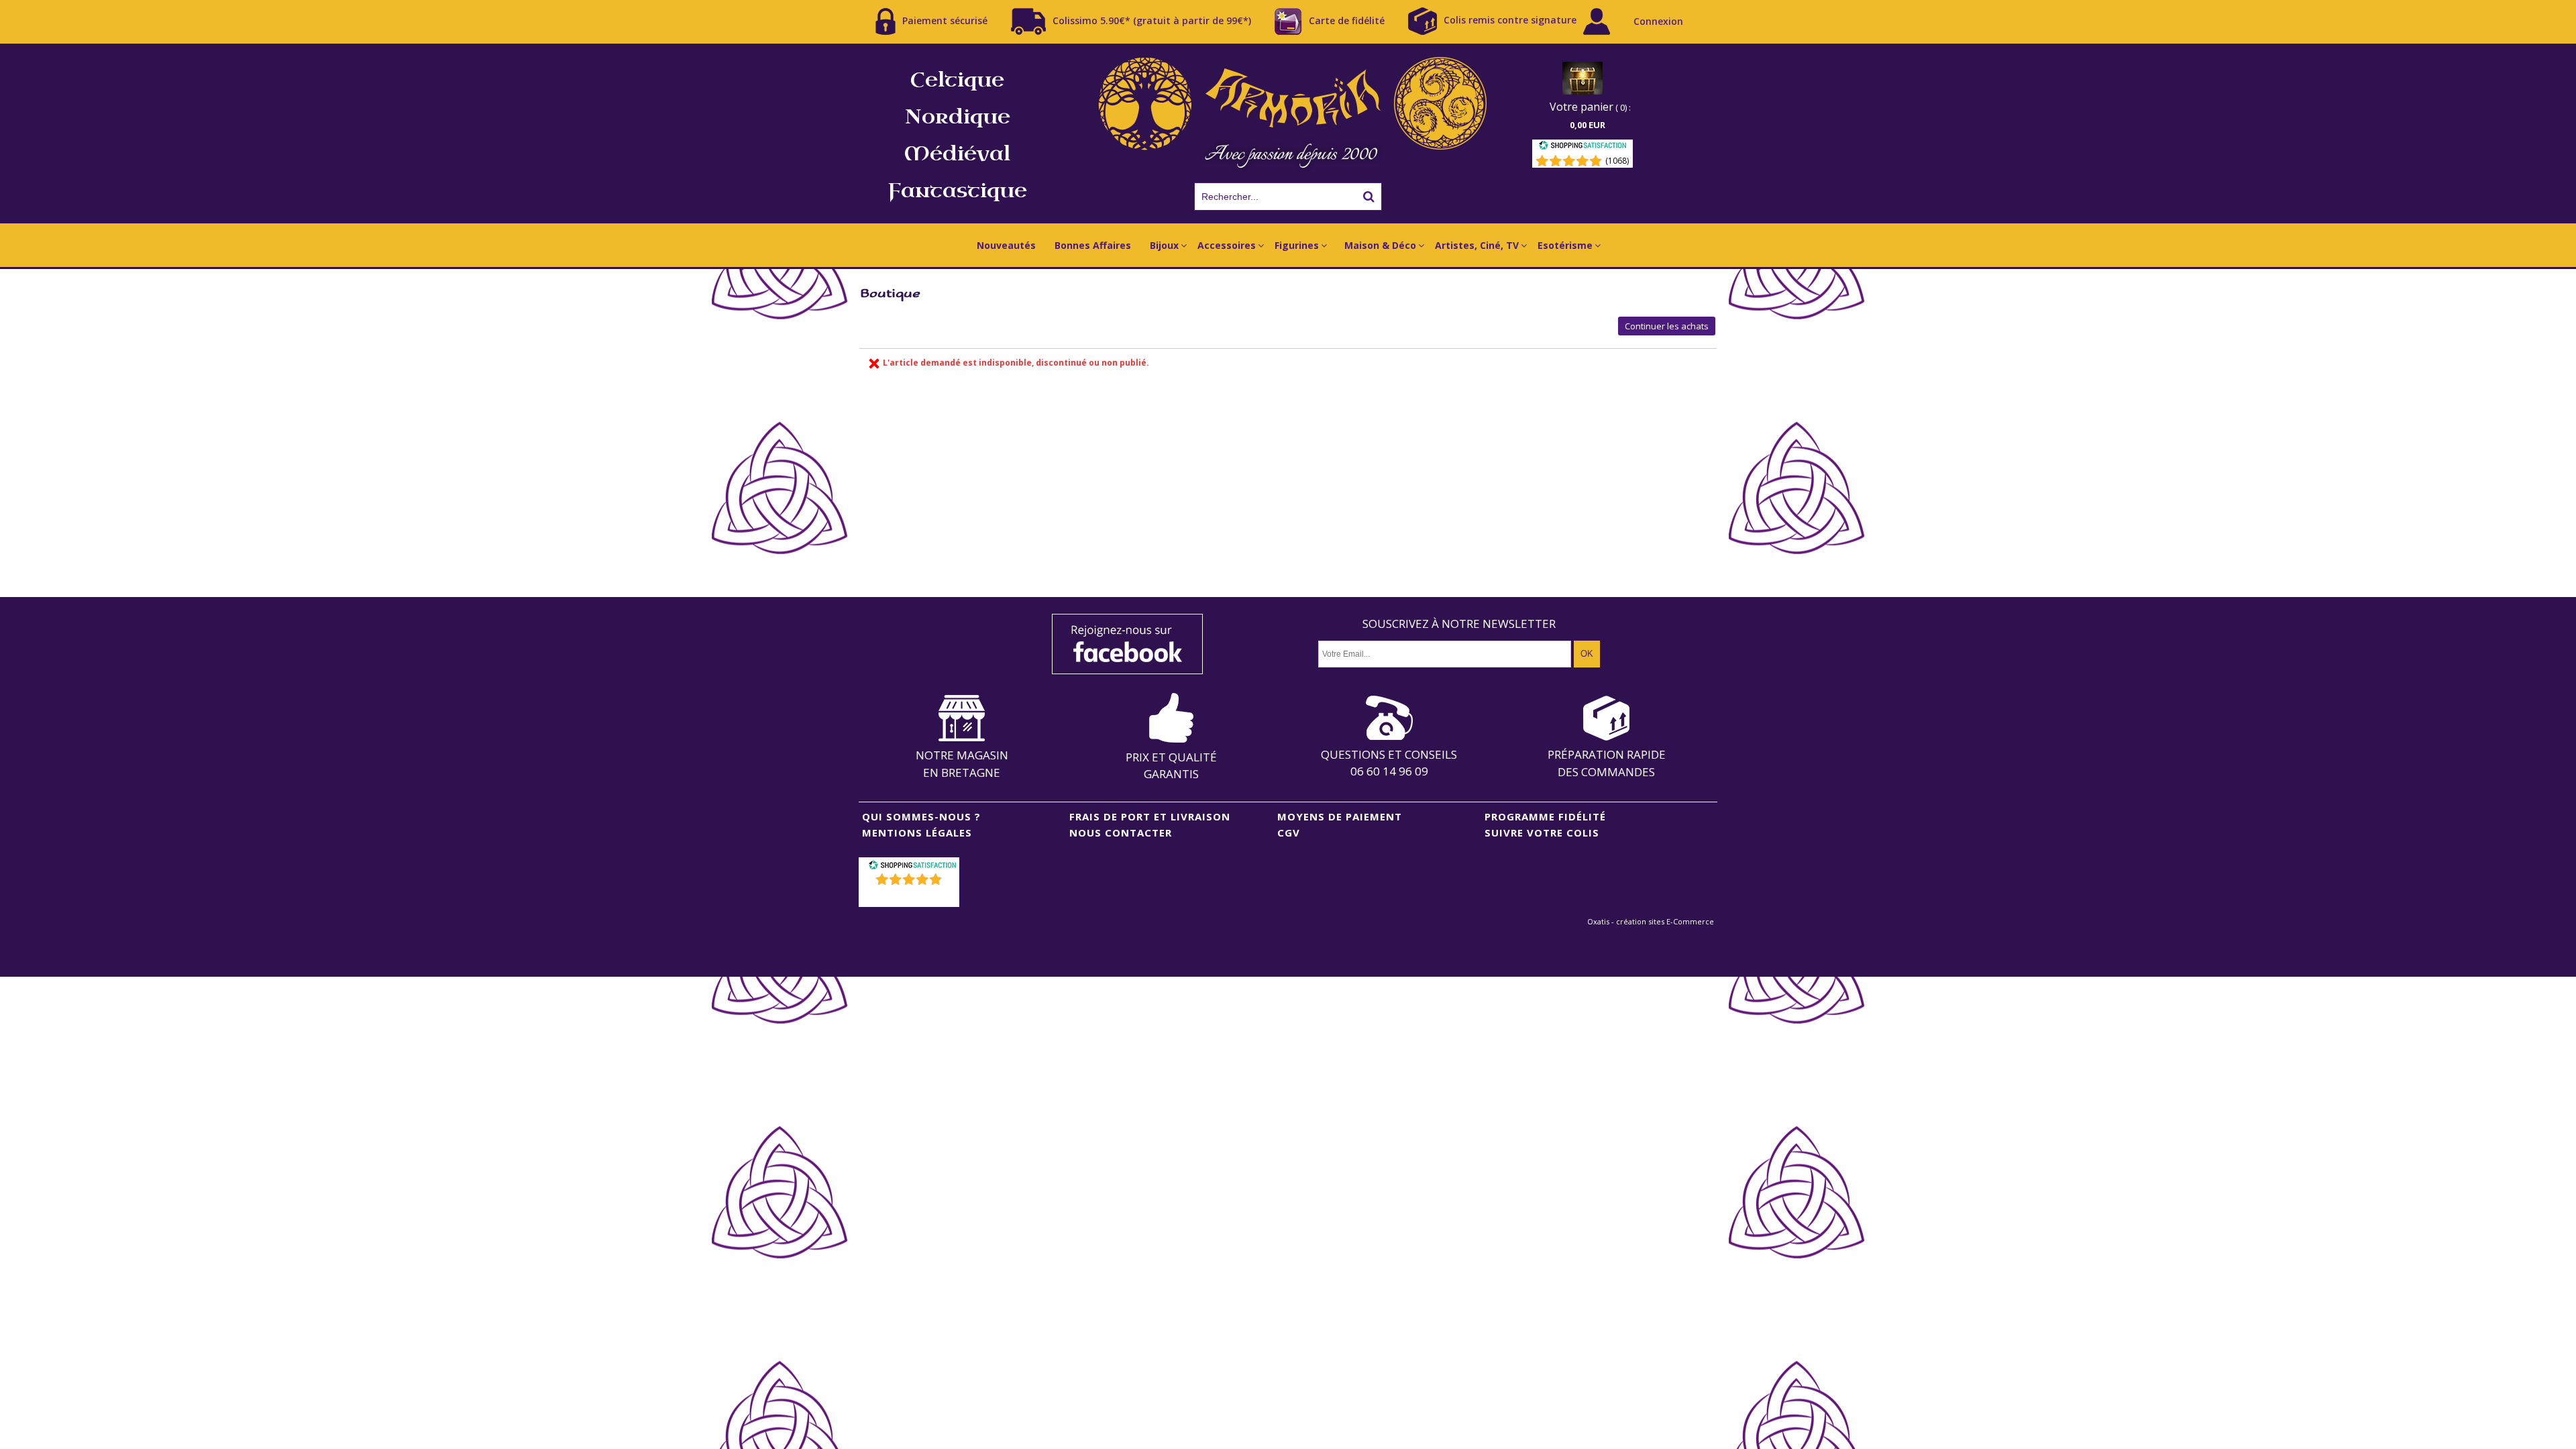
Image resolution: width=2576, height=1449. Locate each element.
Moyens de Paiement (1340, 816)
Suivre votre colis (1542, 833)
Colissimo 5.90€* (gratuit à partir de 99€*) (1152, 20)
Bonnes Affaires (1093, 245)
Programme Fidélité (1545, 816)
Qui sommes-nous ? (921, 816)
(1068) (1617, 161)
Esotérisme (1565, 245)
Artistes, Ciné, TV (1477, 245)
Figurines (1297, 245)
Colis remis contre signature (1510, 20)
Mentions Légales (917, 833)
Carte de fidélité (1347, 20)
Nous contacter (1121, 833)
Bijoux (1164, 245)
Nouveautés (1006, 245)
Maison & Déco (1380, 245)
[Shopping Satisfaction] (1582, 147)
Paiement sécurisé (945, 20)
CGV (1289, 833)
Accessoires (1227, 245)
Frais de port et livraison (1150, 816)
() (911, 897)
